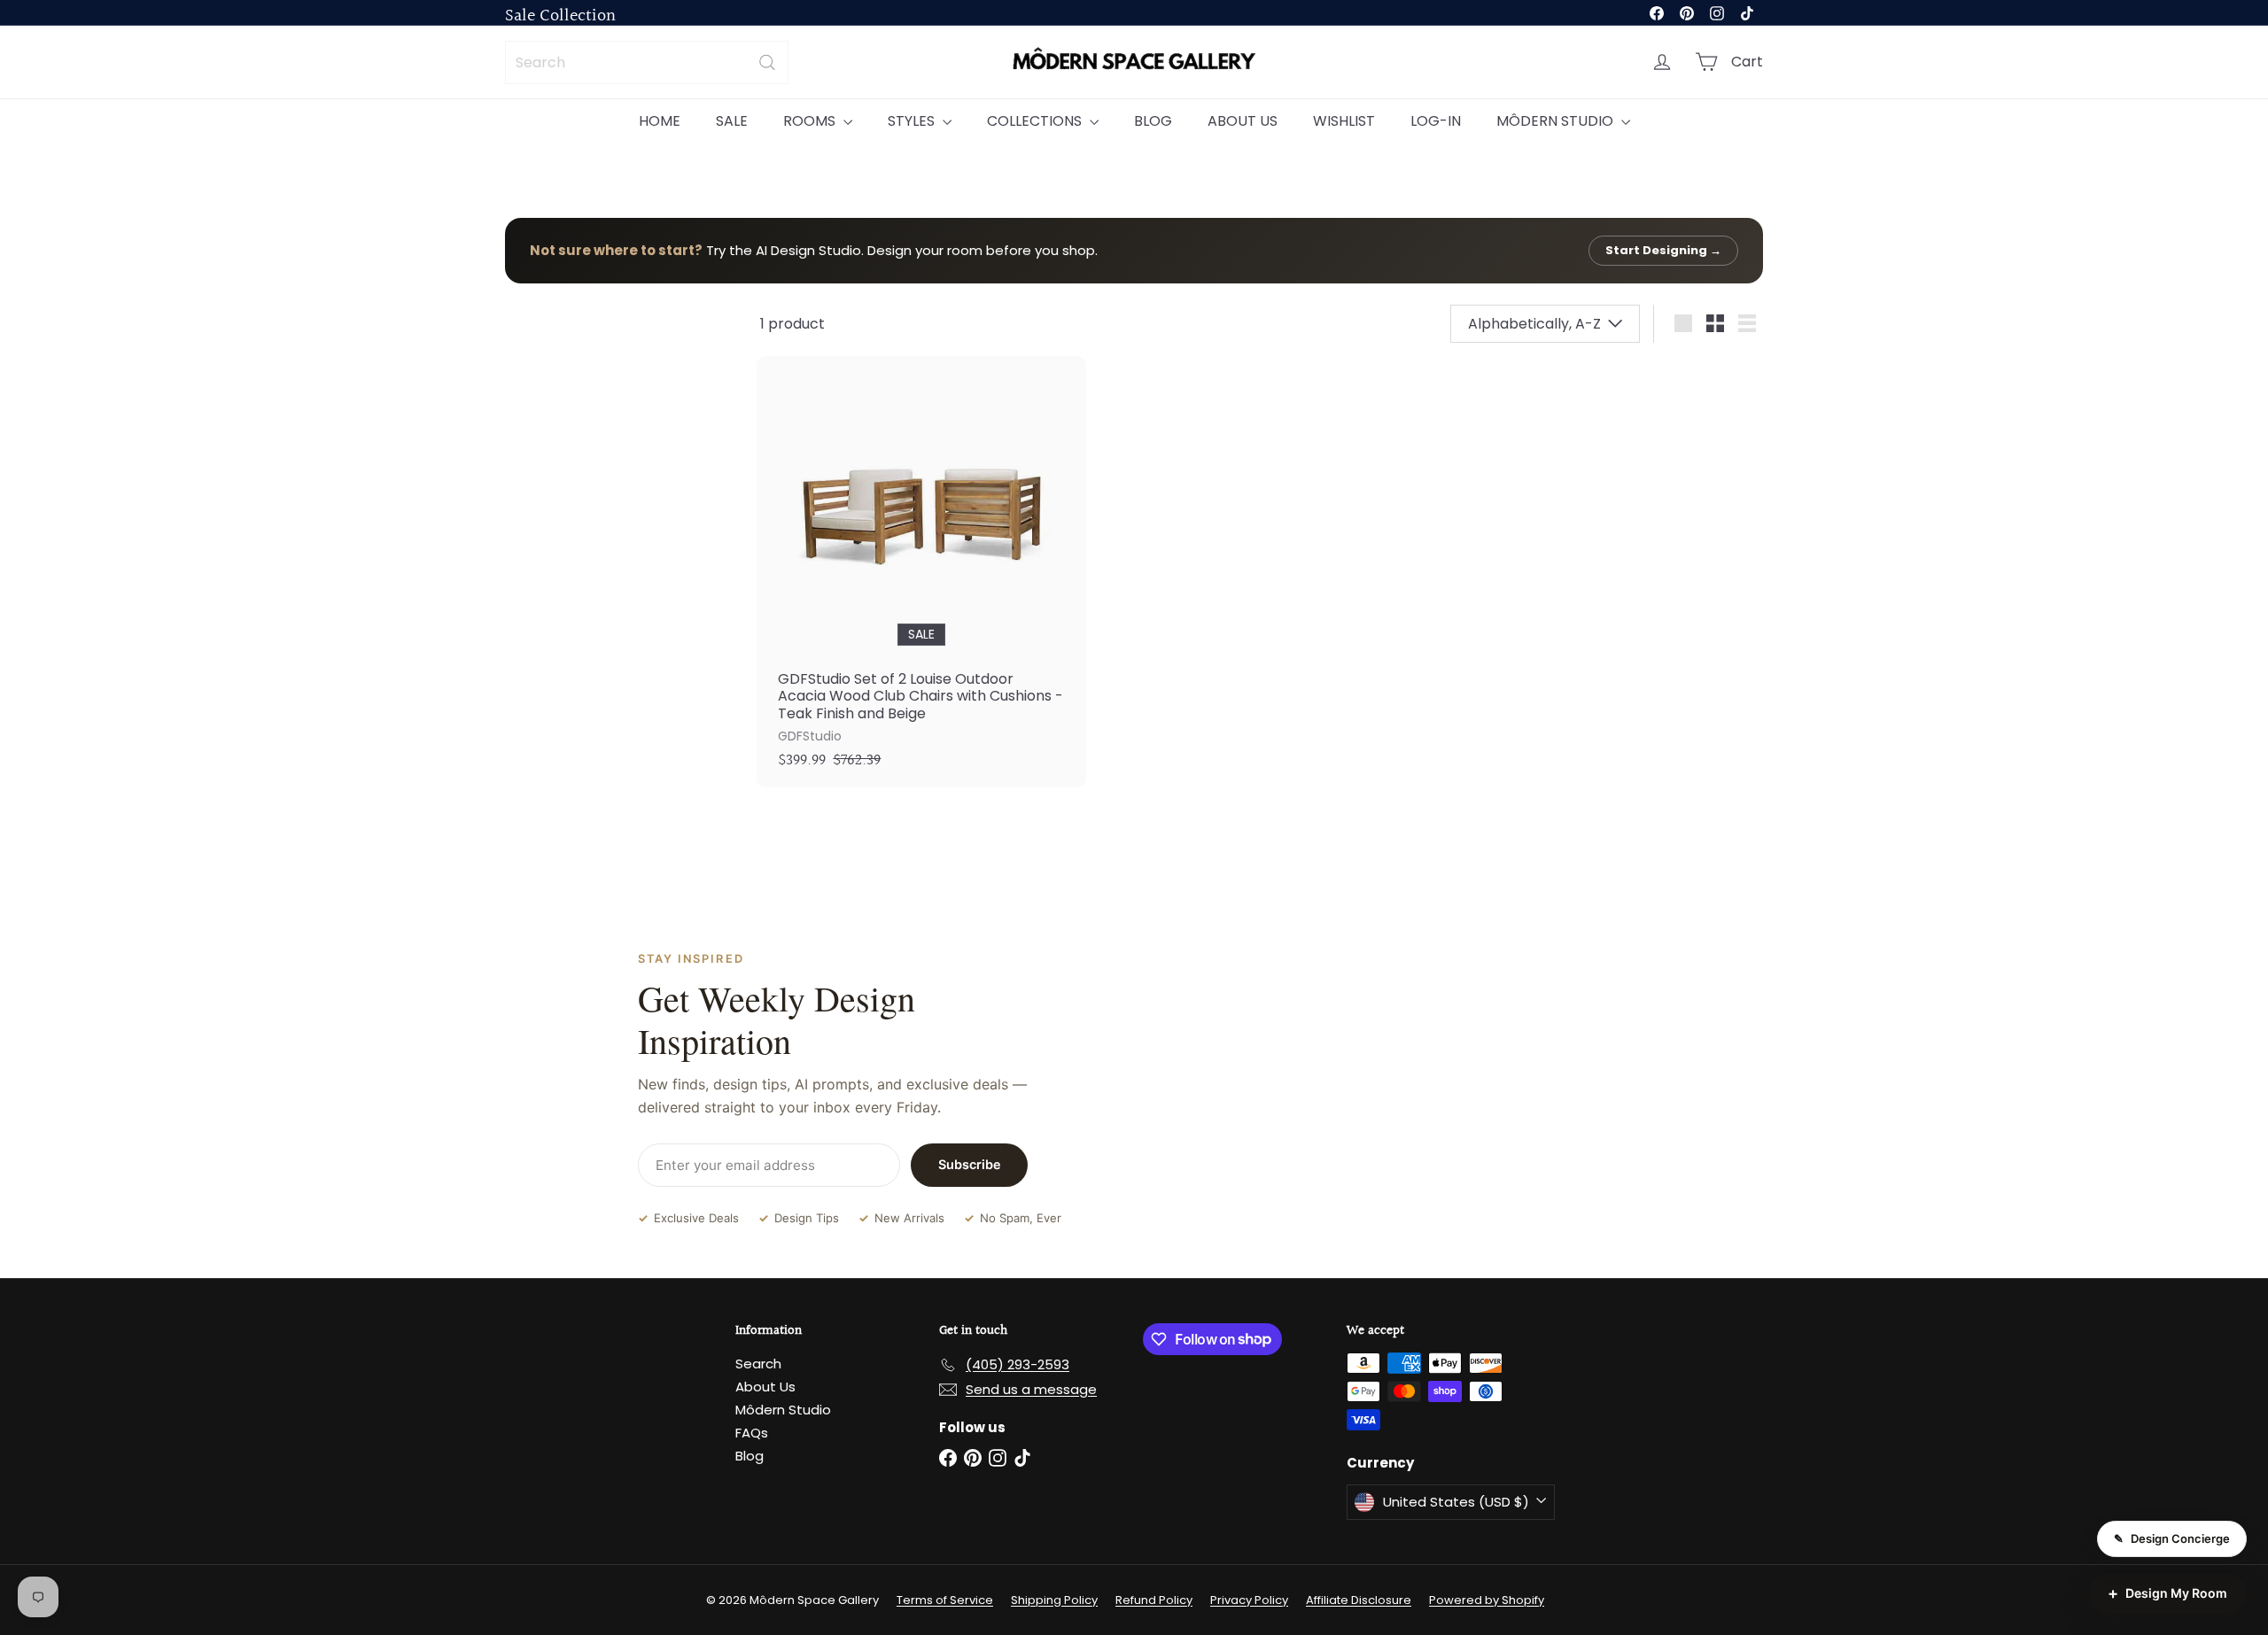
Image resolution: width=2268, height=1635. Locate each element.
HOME (660, 121)
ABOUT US (1243, 121)
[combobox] (647, 62)
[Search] (767, 62)
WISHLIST (1344, 121)
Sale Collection (560, 16)
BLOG (1153, 121)
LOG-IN (1436, 121)
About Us (765, 1387)
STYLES (913, 121)
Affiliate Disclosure (1359, 1600)
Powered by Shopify (1487, 1600)
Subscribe (970, 1164)
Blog (750, 1456)
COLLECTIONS (1036, 121)
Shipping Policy (1054, 1600)
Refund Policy (1154, 1600)
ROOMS (811, 121)
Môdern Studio (783, 1410)
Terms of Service (945, 1600)
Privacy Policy (1249, 1600)
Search (758, 1364)
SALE (732, 121)
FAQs (752, 1433)
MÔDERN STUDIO (1557, 121)
